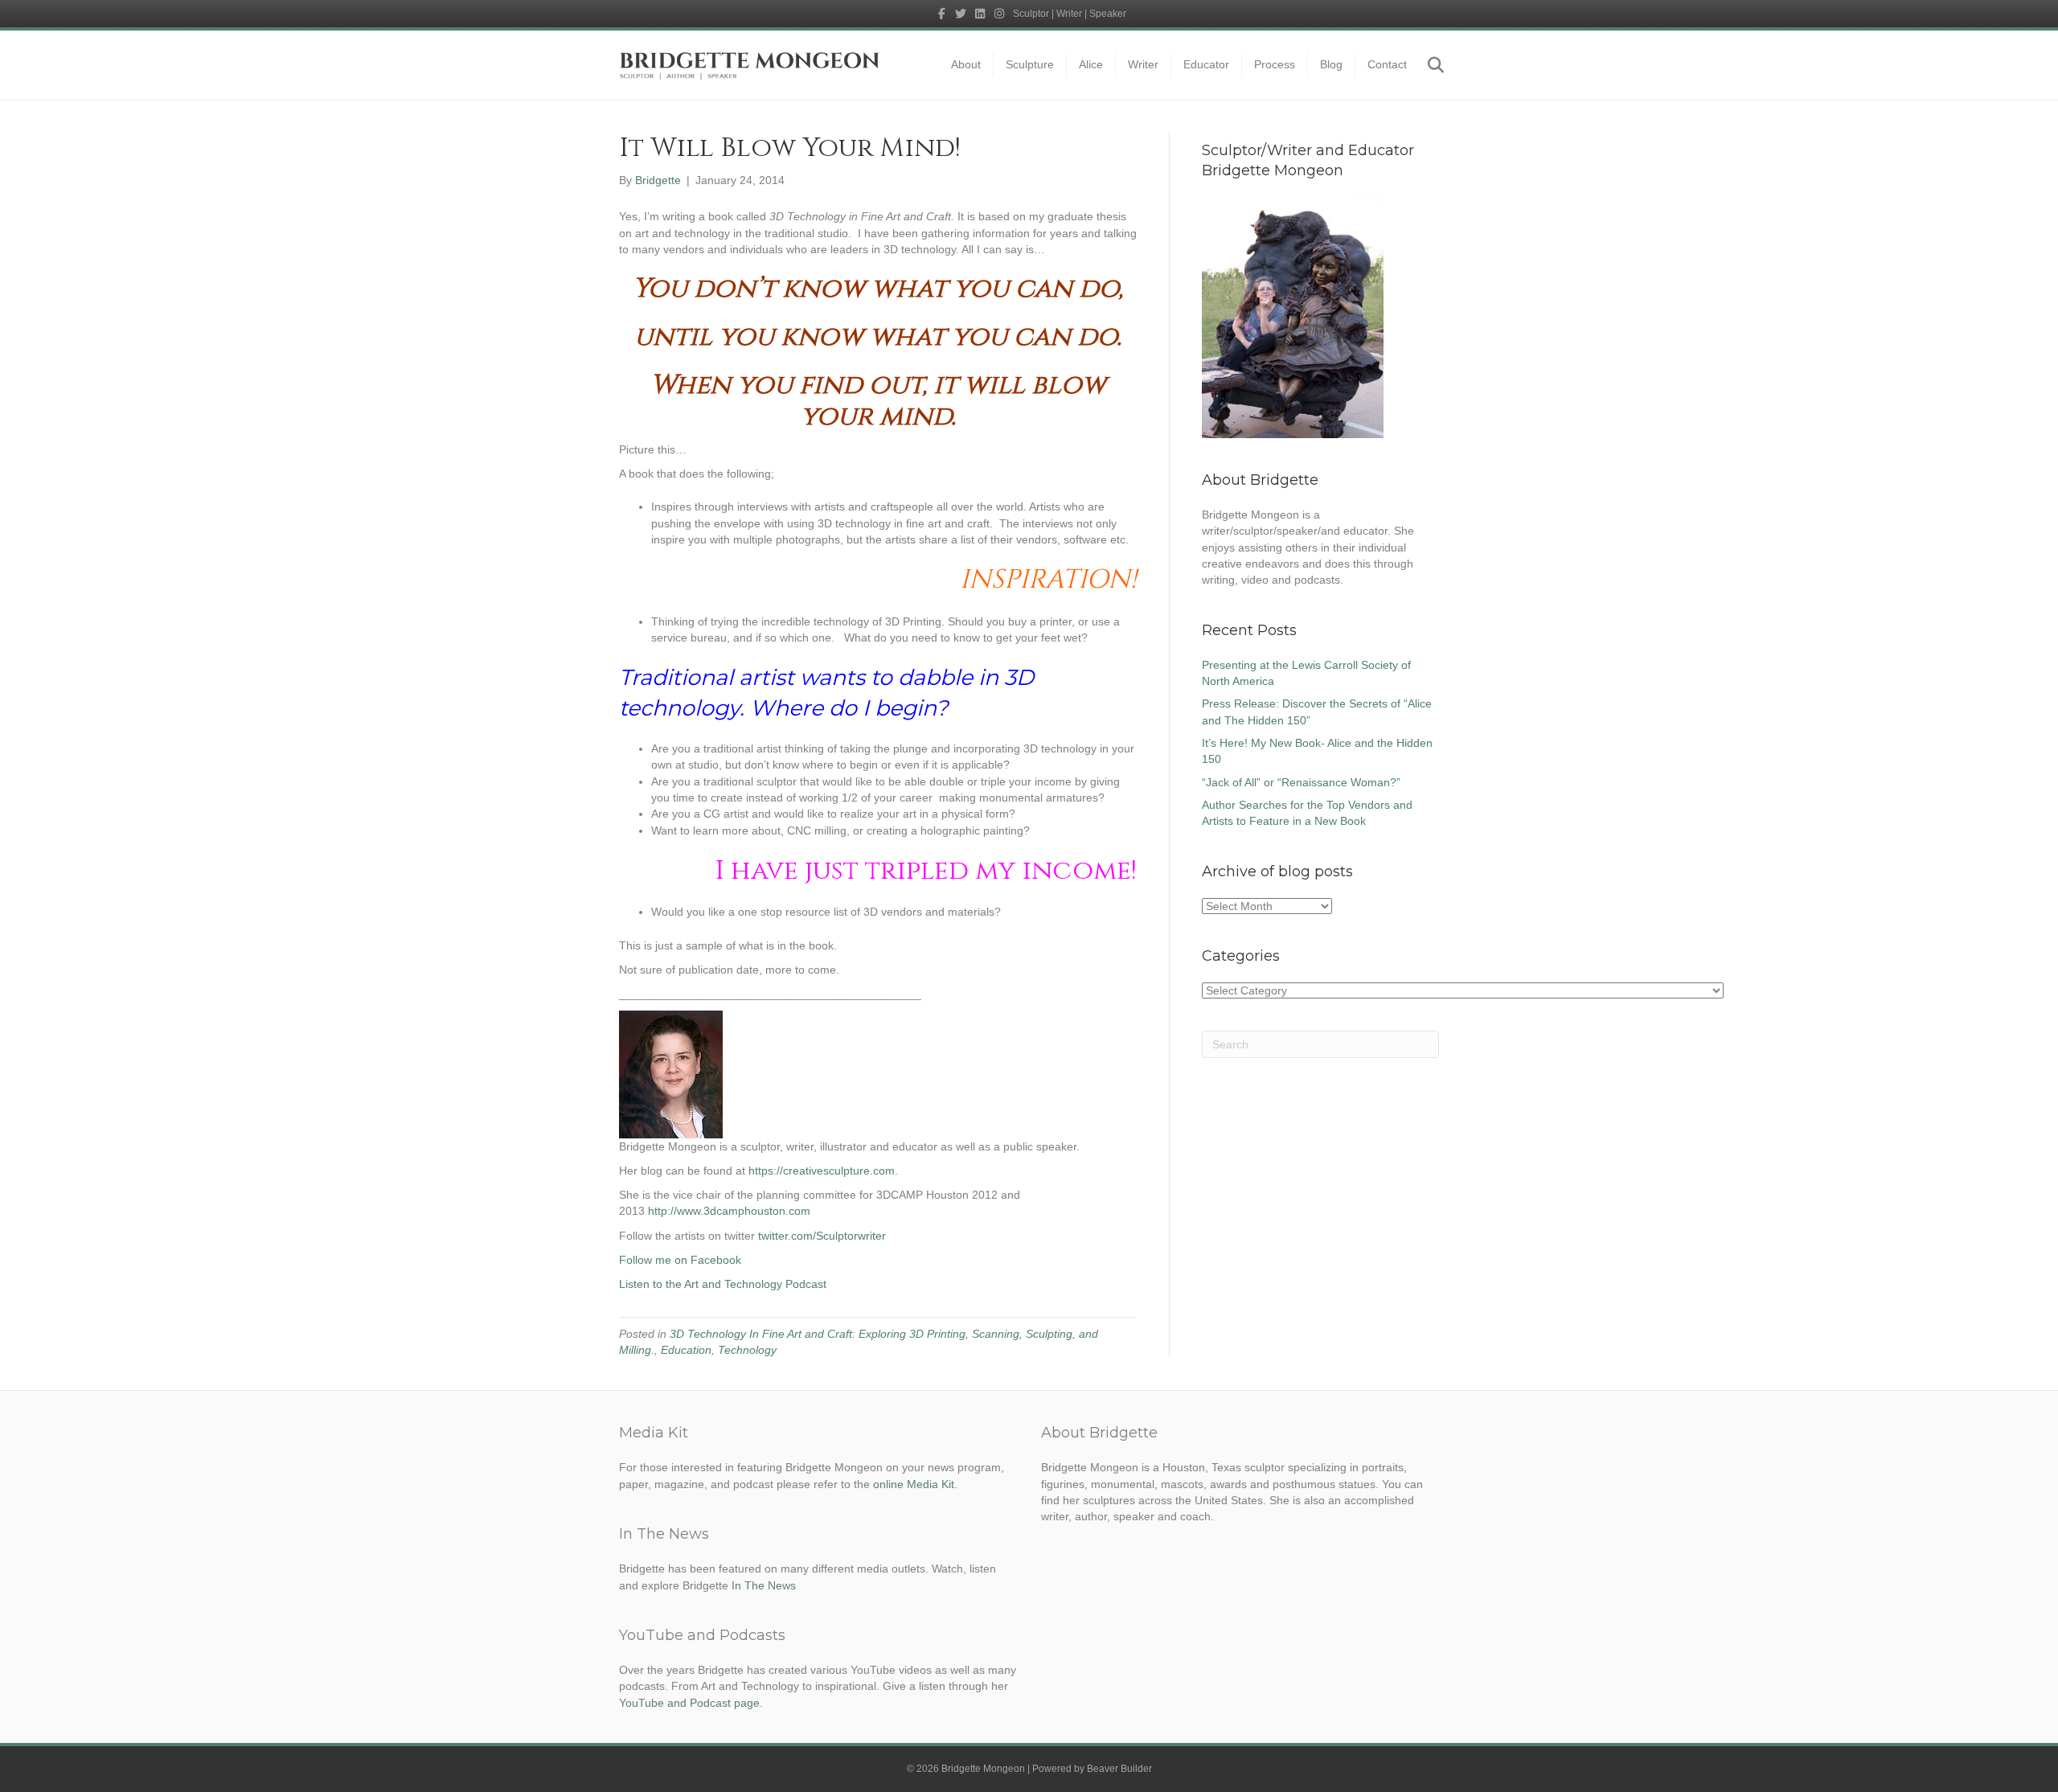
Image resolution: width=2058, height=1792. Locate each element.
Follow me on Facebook (680, 1260)
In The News (764, 1585)
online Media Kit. (915, 1484)
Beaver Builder (1119, 1769)
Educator (1206, 64)
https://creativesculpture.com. (823, 1171)
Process (1275, 64)
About (966, 64)
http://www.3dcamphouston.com (729, 1211)
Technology (747, 1350)
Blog (1331, 64)
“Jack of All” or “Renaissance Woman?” (1301, 782)
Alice (1091, 64)
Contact (1387, 64)
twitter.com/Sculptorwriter (822, 1236)
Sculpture (1030, 64)
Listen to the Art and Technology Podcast (723, 1284)
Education (686, 1350)
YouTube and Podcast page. (691, 1703)
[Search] (1429, 65)
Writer (1143, 64)
